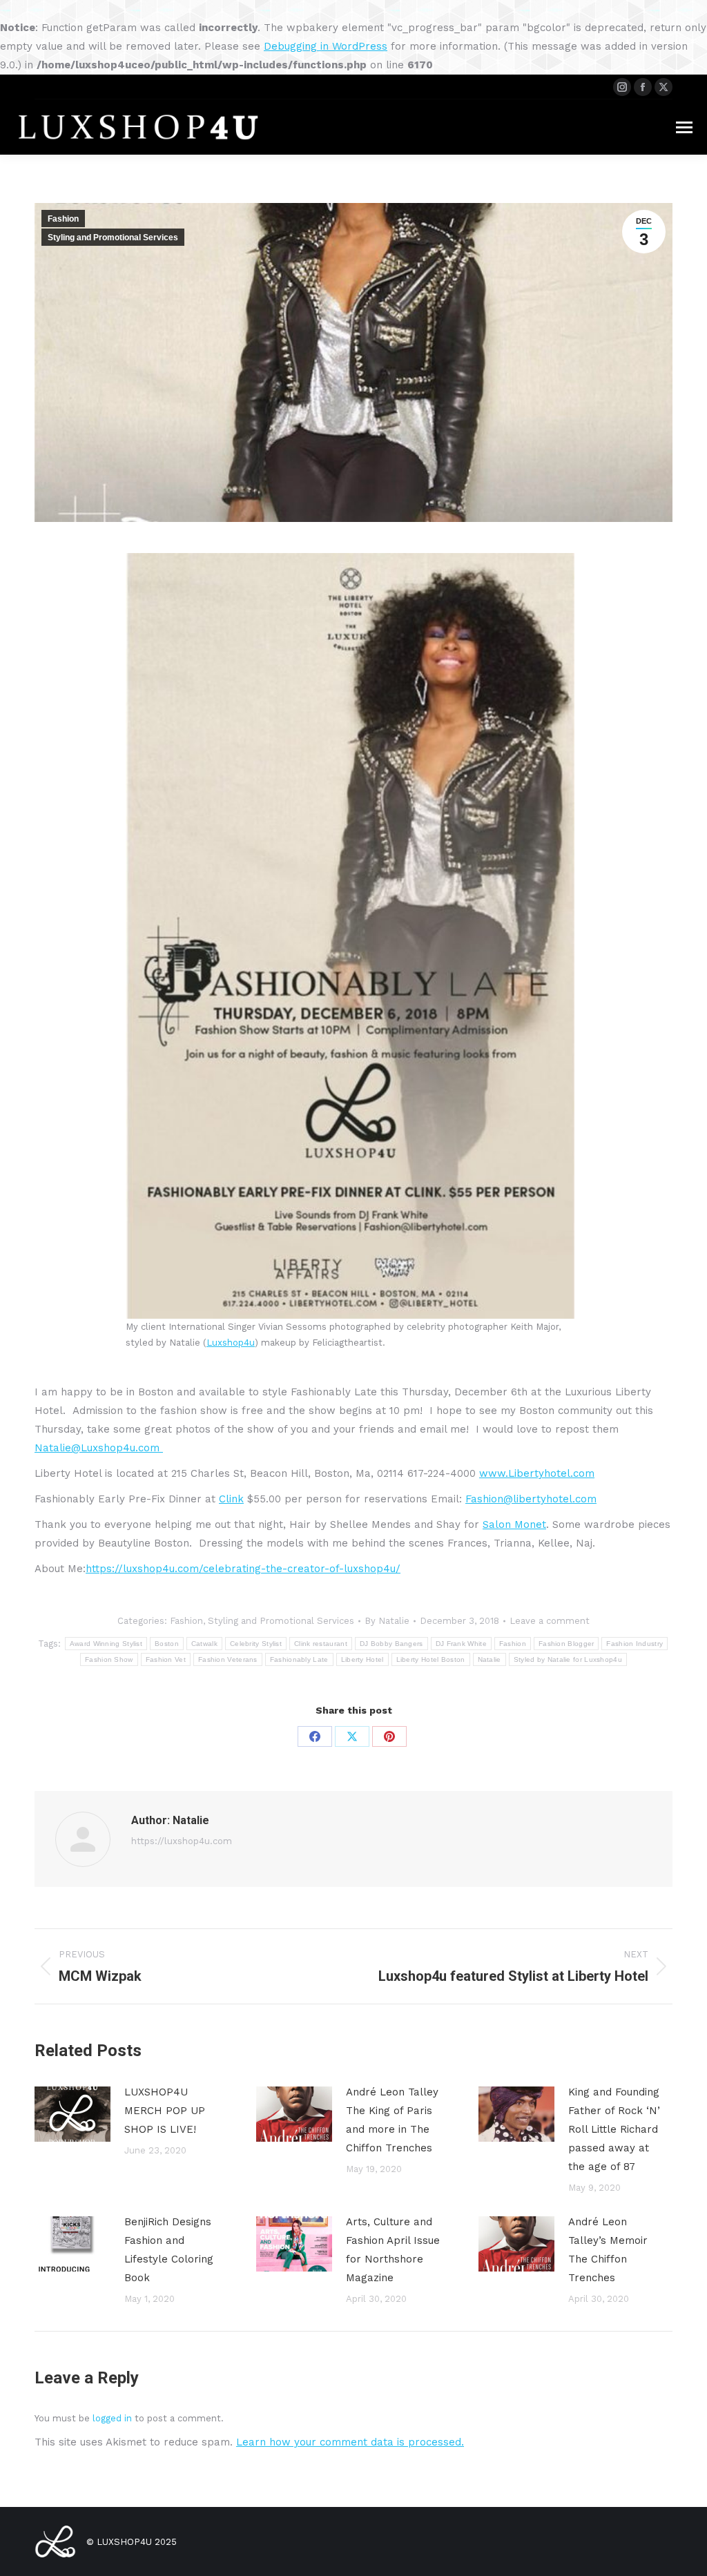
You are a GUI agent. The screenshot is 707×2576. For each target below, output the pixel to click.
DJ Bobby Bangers (391, 1644)
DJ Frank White (461, 1644)
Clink (231, 1499)
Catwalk (204, 1644)
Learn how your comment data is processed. (350, 2442)
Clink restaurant (321, 1644)
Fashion (63, 219)
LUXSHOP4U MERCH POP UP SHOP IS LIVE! (165, 2111)
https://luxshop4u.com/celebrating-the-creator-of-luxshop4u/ (243, 1569)
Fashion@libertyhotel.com (531, 1499)
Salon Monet (514, 1524)
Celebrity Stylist (256, 1644)
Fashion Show (109, 1659)
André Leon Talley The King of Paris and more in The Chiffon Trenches (392, 2120)
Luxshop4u (231, 1343)
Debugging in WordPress (326, 46)
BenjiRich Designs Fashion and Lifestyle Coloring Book (169, 2250)
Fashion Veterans (228, 1659)
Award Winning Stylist (106, 1644)
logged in (112, 2418)
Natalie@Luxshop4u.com (99, 1448)
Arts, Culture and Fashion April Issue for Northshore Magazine (393, 2250)
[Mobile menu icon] (684, 127)
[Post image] (72, 2114)
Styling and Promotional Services (113, 238)
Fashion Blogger (566, 1644)
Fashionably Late (299, 1659)
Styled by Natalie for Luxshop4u (568, 1659)
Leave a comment (550, 1621)
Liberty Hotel (362, 1659)
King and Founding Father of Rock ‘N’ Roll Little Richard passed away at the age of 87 (614, 2129)
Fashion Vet (166, 1659)
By (387, 1621)
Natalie (490, 1659)
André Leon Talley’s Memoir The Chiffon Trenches (608, 2250)
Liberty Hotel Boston (431, 1659)
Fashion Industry (635, 1644)
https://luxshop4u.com (182, 1841)
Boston (167, 1644)
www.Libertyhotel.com (537, 1473)
